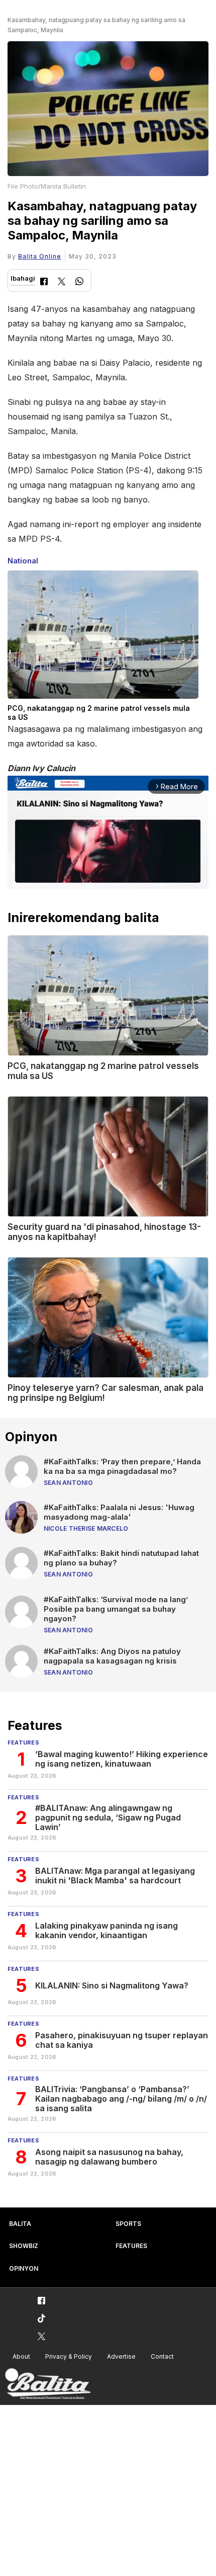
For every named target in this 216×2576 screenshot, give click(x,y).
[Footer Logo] (48, 2384)
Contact (162, 2356)
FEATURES (131, 2246)
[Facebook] (44, 282)
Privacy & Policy (69, 2356)
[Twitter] (62, 282)
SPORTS (128, 2224)
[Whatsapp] (79, 282)
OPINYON (24, 2268)
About (21, 2356)
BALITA (20, 2224)
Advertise (121, 2356)
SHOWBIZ (24, 2246)
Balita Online (40, 256)
